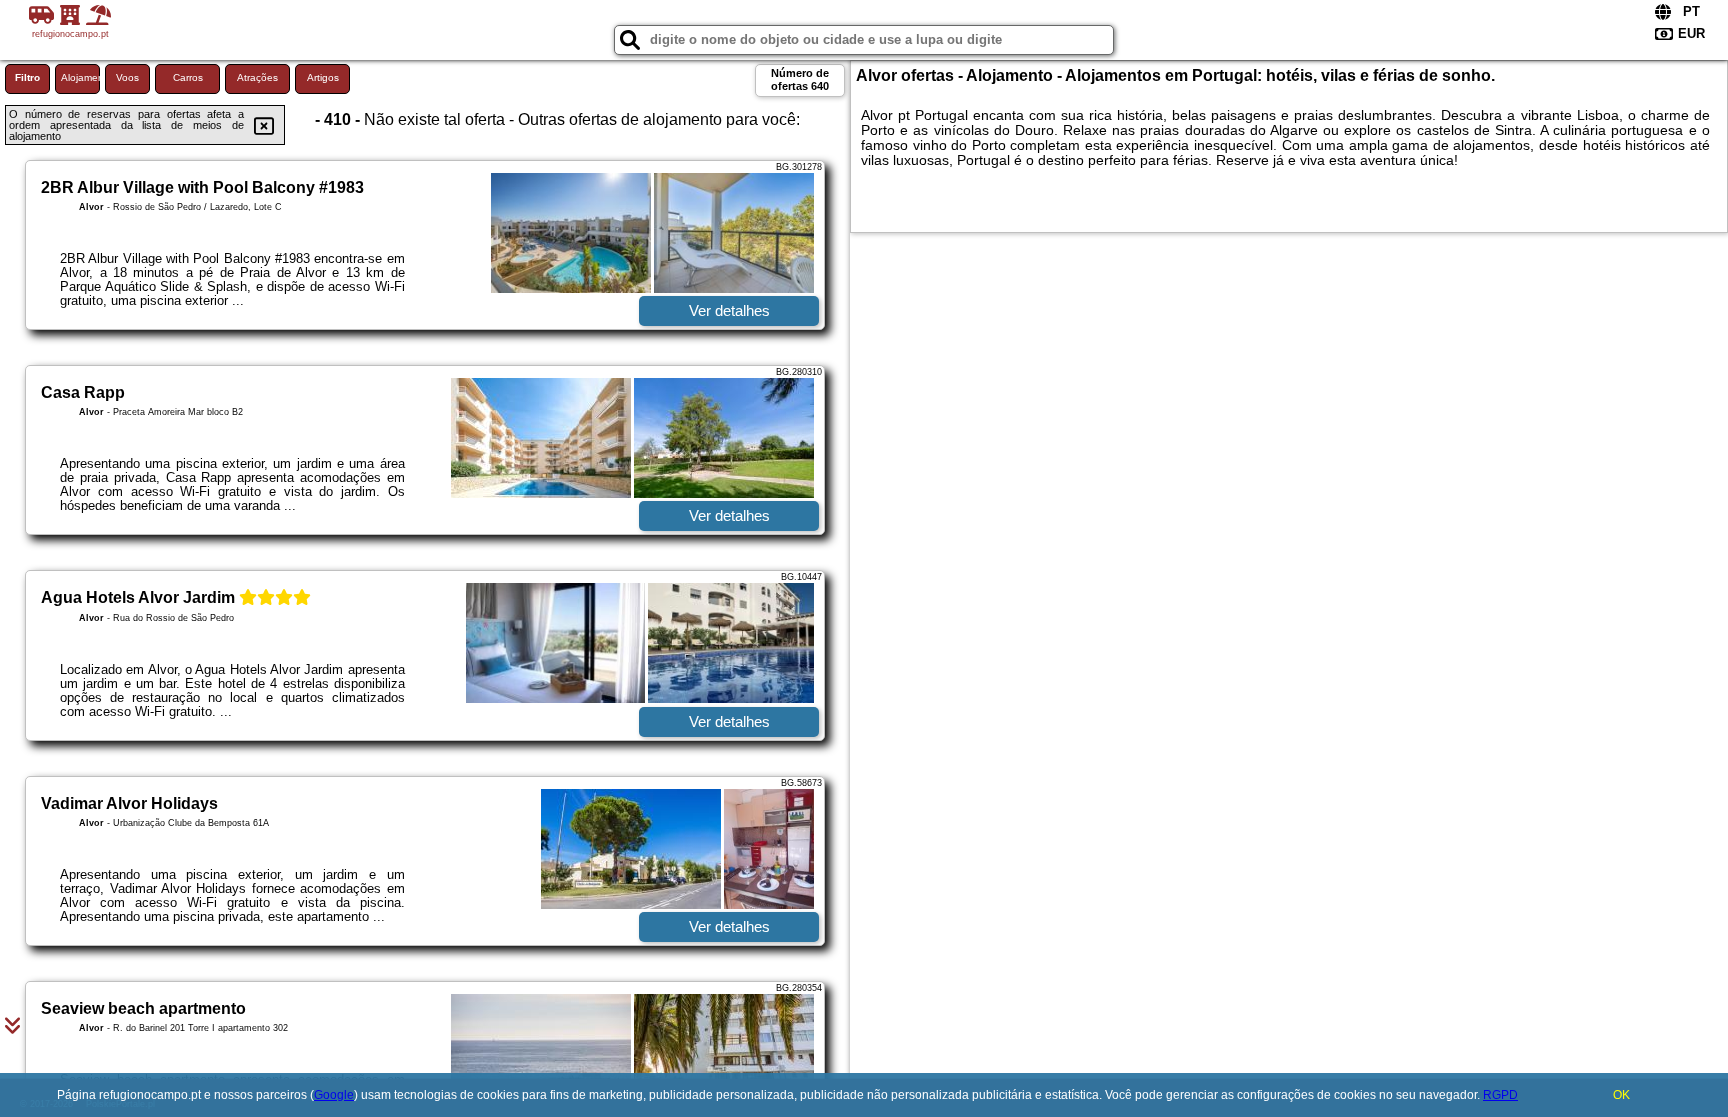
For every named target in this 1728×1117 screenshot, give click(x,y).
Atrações (257, 77)
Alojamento (80, 77)
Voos (127, 77)
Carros (188, 77)
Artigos (323, 77)
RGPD (1500, 1095)
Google (334, 1095)
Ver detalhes (729, 310)
